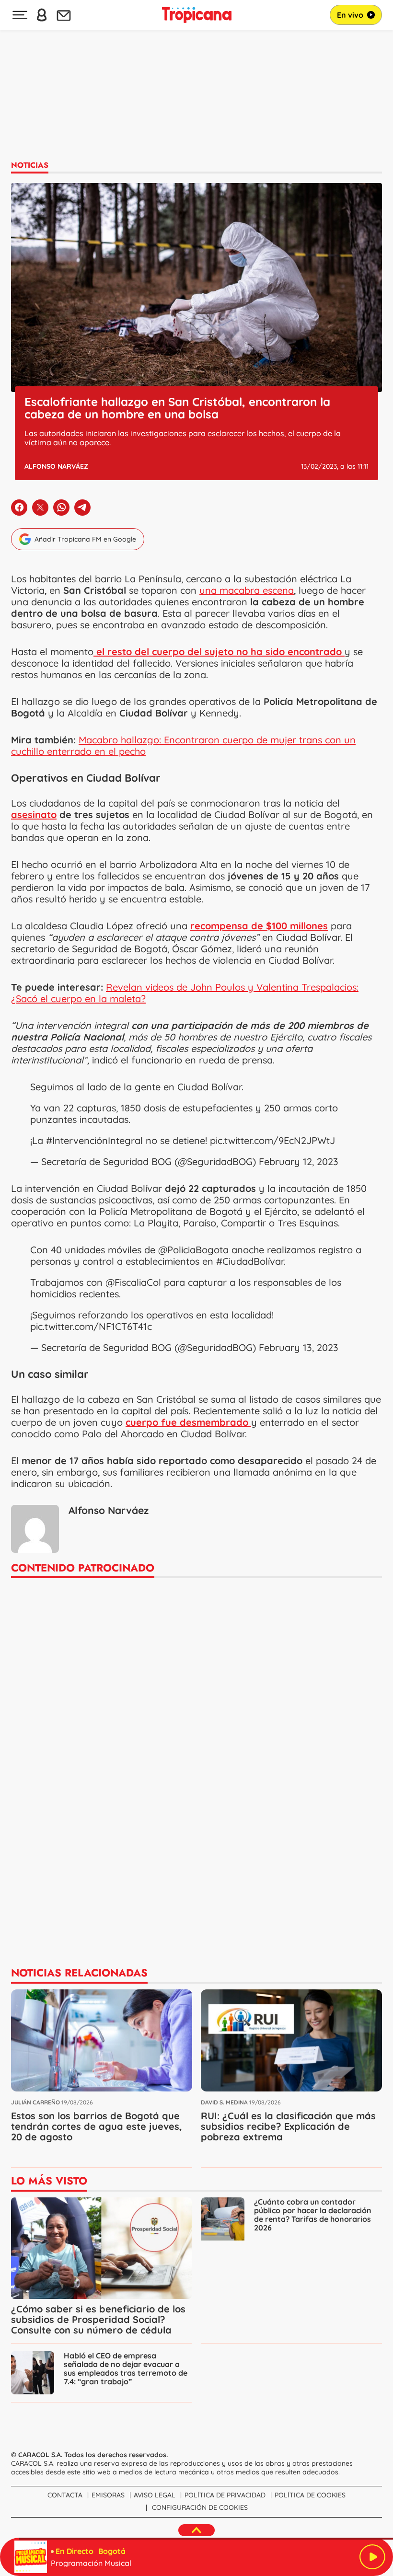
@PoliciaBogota (193, 1250)
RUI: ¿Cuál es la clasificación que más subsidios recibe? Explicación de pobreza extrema (288, 2126)
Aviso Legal (155, 2495)
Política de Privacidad (225, 2495)
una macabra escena (247, 590)
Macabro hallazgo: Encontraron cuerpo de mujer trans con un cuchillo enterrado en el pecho (183, 745)
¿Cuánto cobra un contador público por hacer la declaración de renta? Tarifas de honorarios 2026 (313, 2215)
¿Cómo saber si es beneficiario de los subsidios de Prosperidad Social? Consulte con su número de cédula (98, 2319)
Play (372, 2557)
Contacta (65, 2495)
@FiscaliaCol (133, 1282)
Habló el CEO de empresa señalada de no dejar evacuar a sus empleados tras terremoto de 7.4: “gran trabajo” (126, 2368)
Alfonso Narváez (56, 466)
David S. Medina (224, 2102)
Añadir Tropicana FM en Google (85, 539)
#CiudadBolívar (250, 1261)
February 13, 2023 (299, 1347)
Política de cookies (310, 2495)
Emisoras (108, 2495)
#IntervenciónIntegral (94, 1140)
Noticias (30, 165)
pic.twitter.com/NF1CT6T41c (91, 1326)
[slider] (198, 2539)
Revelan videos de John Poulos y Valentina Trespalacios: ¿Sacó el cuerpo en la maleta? (185, 993)
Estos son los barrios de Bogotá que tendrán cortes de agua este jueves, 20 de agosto (97, 2126)
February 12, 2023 (299, 1161)
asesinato (34, 814)
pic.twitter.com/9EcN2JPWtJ (272, 1140)
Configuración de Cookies (200, 2507)
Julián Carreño (35, 2102)
